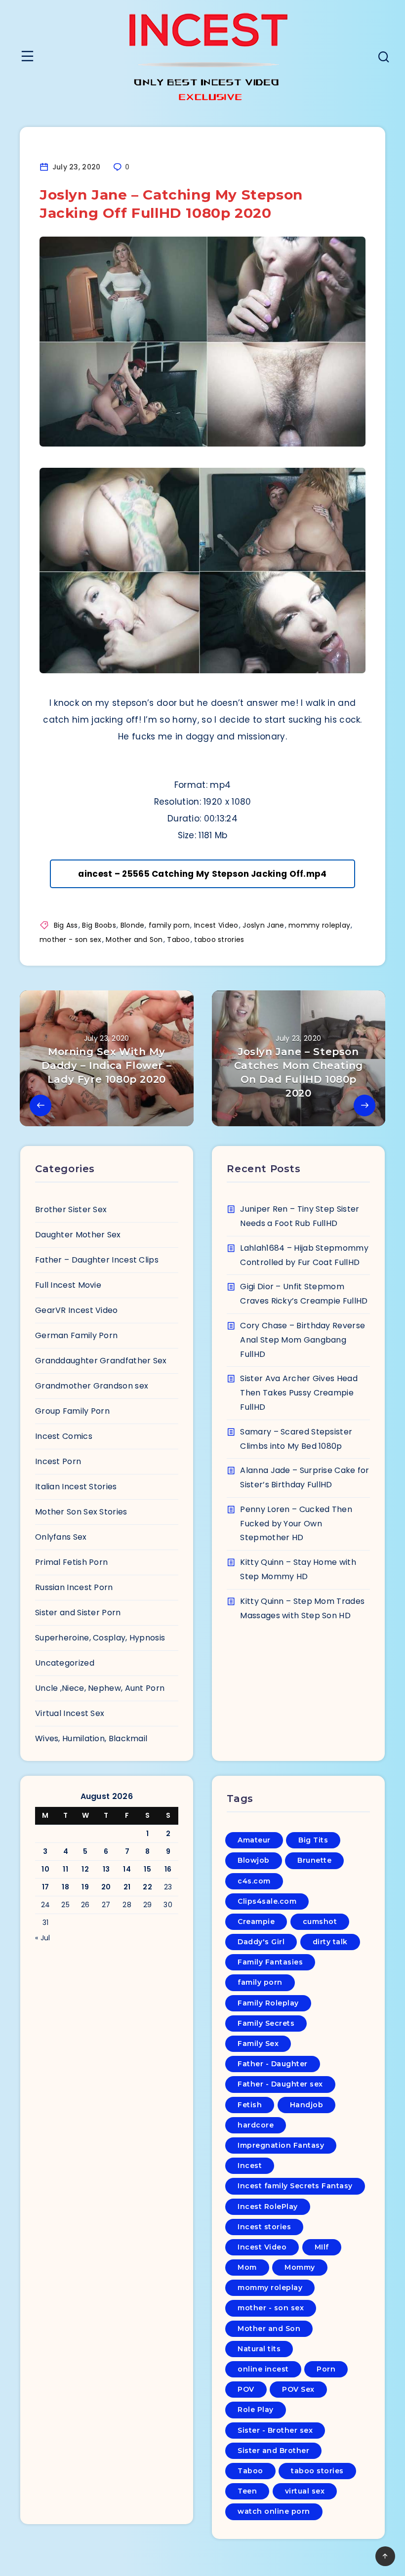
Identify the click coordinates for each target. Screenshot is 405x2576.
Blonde (133, 925)
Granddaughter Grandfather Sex (101, 1361)
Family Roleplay (268, 2003)
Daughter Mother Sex (78, 1235)
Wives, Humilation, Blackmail (91, 1738)
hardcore (256, 2125)
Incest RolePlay (268, 2207)
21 (127, 1887)
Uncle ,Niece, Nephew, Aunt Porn (100, 1688)
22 (147, 1887)
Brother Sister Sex (71, 1209)
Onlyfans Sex (61, 1537)
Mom (247, 2267)
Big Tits (313, 1840)
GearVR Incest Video (77, 1310)
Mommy (300, 2267)
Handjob (307, 2105)
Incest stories (264, 2227)
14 (127, 1869)
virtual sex (305, 2491)
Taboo (179, 940)
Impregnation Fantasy (281, 2145)
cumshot (320, 1922)
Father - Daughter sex (280, 2084)
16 (168, 1869)
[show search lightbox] (384, 58)
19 (85, 1887)
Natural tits (259, 2349)
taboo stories (317, 2471)
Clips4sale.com (267, 1901)
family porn (169, 925)
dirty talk (330, 1942)
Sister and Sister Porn (78, 1613)
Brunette (314, 1860)
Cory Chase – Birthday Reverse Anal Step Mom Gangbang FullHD (303, 1340)
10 (45, 1869)
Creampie (256, 1922)
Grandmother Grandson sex (92, 1386)
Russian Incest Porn (74, 1587)
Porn (326, 2369)
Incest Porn (58, 1461)
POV (246, 2389)
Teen (247, 2491)
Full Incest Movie (68, 1285)
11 (65, 1869)
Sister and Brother (273, 2451)
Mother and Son (134, 940)
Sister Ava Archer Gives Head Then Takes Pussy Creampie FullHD (299, 1393)
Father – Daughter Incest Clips (97, 1260)
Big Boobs (99, 925)
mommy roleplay (319, 925)
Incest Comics (64, 1436)
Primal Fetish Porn (71, 1562)
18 (65, 1887)
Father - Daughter (273, 2064)
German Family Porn (76, 1335)
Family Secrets (266, 2023)
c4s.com (254, 1881)
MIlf (322, 2247)
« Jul (43, 1938)
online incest (263, 2369)
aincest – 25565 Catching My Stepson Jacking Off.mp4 (202, 874)
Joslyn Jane (263, 925)
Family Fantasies (270, 1962)
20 (106, 1887)
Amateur (254, 1840)
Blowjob (254, 1860)
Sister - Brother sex (275, 2430)
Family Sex (258, 2044)
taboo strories (219, 940)
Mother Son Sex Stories (81, 1512)
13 (106, 1869)
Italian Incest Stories (76, 1487)
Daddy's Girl (261, 1942)
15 (147, 1869)
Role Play (256, 2410)
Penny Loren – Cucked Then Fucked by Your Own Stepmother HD (296, 1524)
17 (46, 1887)
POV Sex (298, 2389)
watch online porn (274, 2511)
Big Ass (66, 925)
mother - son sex (71, 940)
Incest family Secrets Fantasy (295, 2186)
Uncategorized (65, 1663)
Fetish (250, 2105)
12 (85, 1869)
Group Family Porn (72, 1411)
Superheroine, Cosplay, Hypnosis (100, 1638)
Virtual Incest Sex (70, 1713)
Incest (250, 2166)
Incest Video (216, 925)
